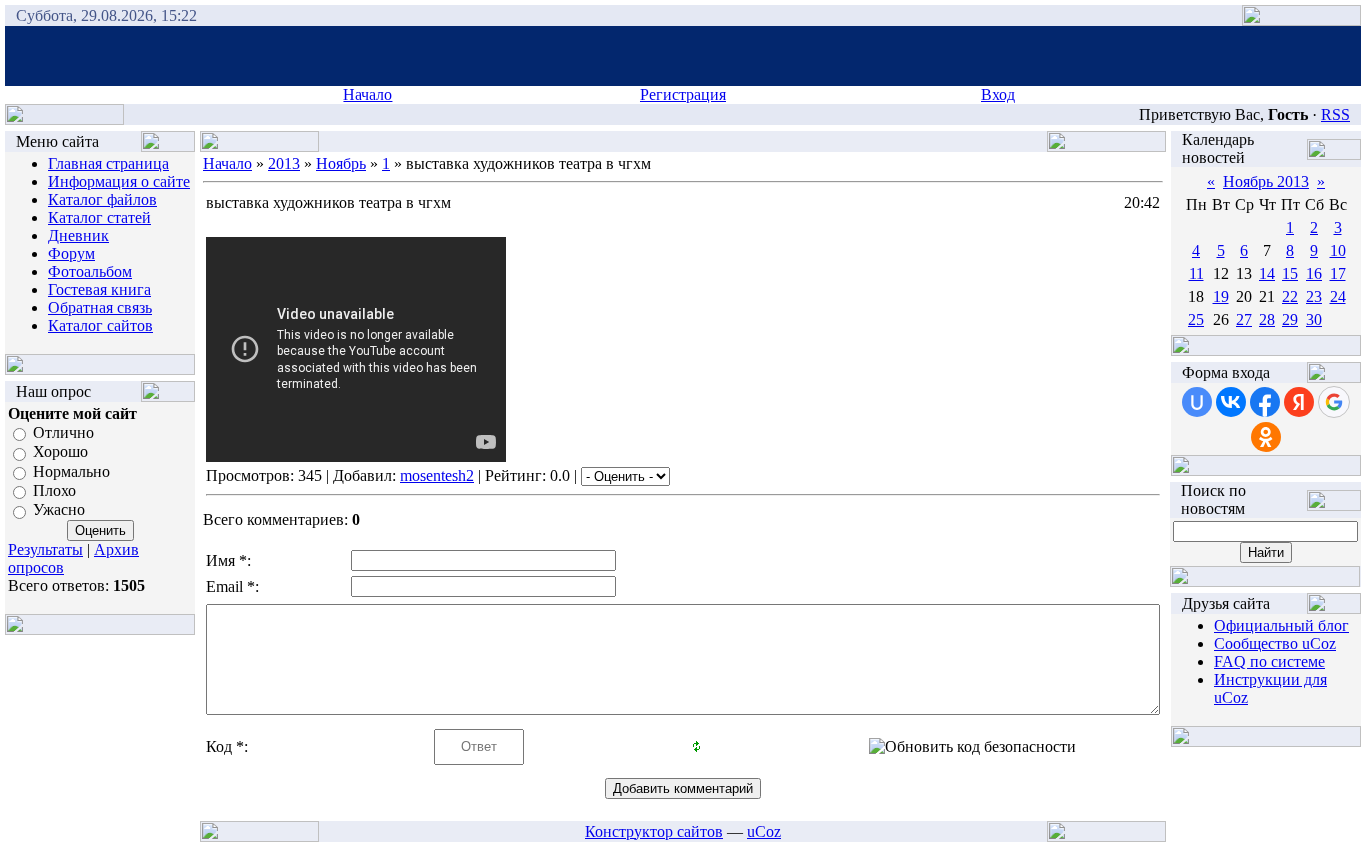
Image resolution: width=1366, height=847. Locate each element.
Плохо (54, 490)
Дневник (78, 235)
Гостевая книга (99, 289)
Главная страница (108, 163)
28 (1267, 319)
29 (1290, 319)
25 (1196, 319)
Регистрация (683, 94)
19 (1221, 296)
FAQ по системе (1269, 661)
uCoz (764, 831)
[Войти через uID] (1197, 402)
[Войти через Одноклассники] (1266, 437)
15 (1290, 273)
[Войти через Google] (1334, 402)
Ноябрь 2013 (1266, 181)
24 (1338, 296)
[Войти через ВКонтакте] (1231, 402)
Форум (71, 253)
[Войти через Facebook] (1265, 402)
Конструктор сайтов (654, 831)
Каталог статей (99, 217)
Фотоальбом (90, 271)
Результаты (45, 549)
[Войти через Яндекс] (1299, 402)
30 (1314, 319)
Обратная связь (100, 307)
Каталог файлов (102, 199)
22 (1290, 296)
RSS (1335, 114)
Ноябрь (341, 163)
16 (1314, 273)
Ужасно (59, 510)
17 (1338, 273)
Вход (998, 94)
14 (1267, 273)
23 (1314, 296)
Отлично (63, 432)
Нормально (71, 471)
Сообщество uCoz (1275, 643)
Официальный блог (1281, 625)
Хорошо (60, 452)
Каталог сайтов (100, 325)
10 (1338, 250)
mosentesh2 (437, 475)
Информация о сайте (119, 181)
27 (1244, 319)
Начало (367, 94)
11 (1196, 273)
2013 (284, 163)
